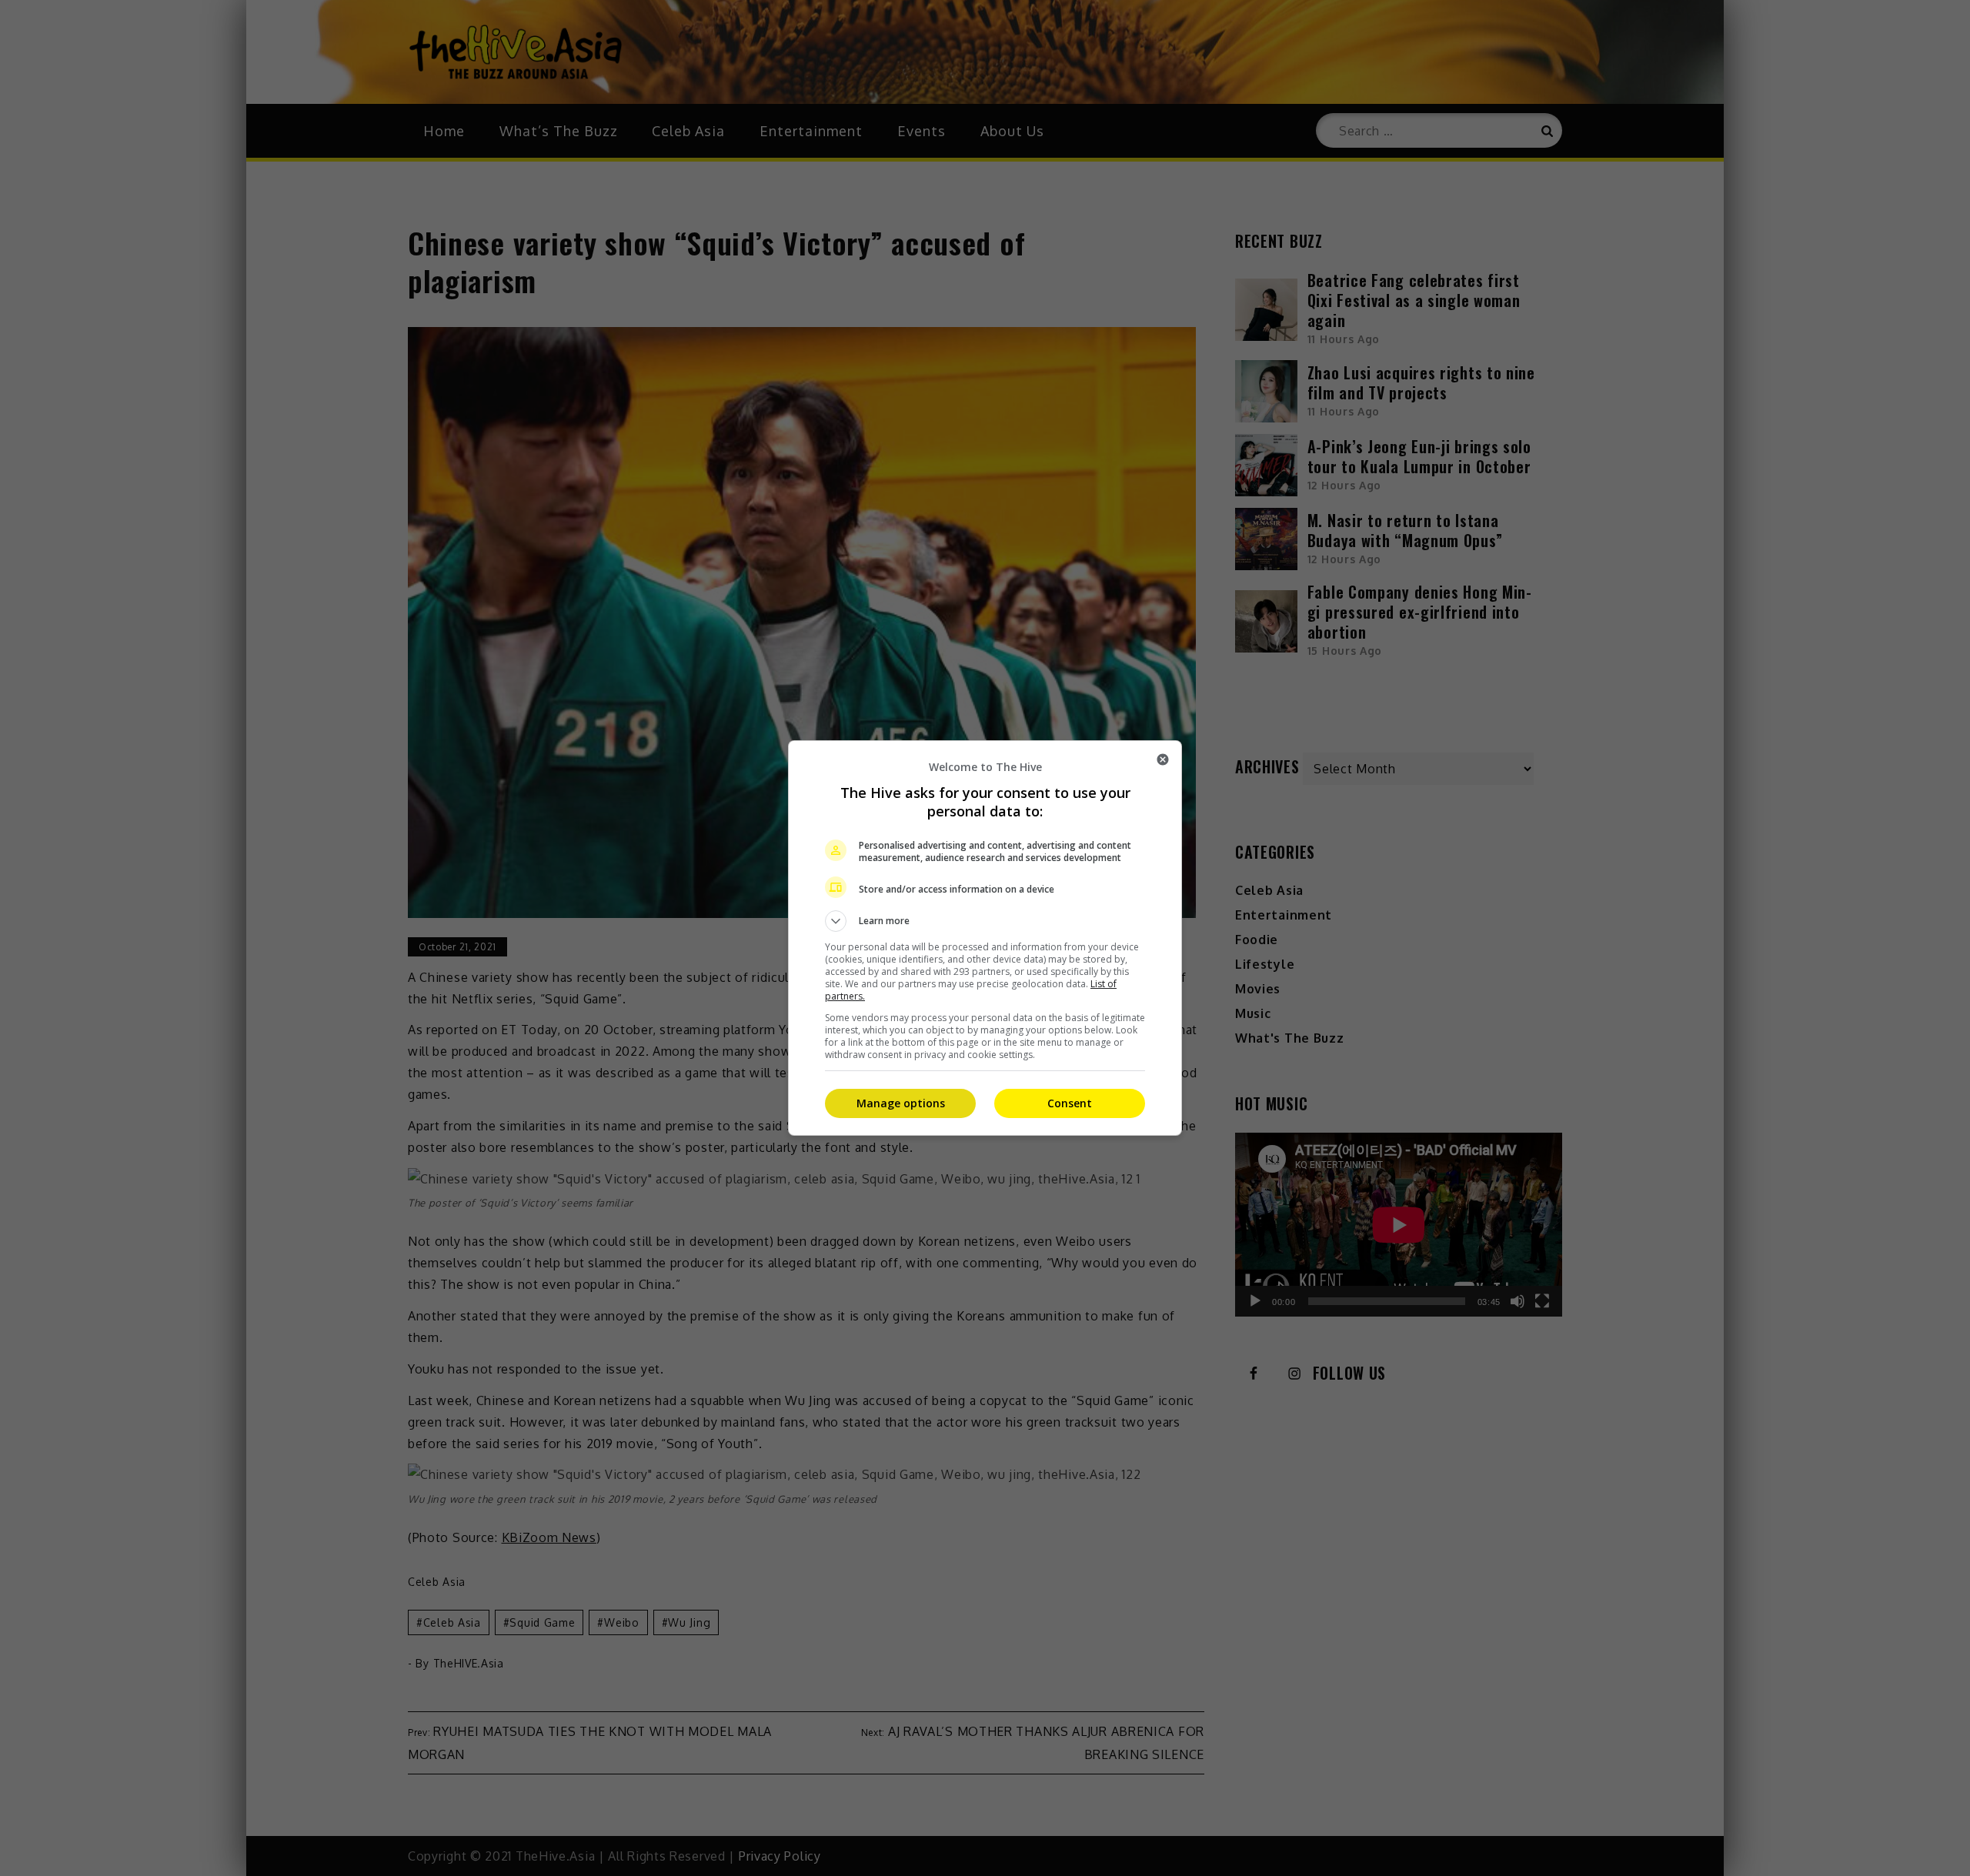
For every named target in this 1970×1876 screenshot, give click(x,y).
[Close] (1163, 759)
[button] (985, 921)
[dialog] (985, 938)
